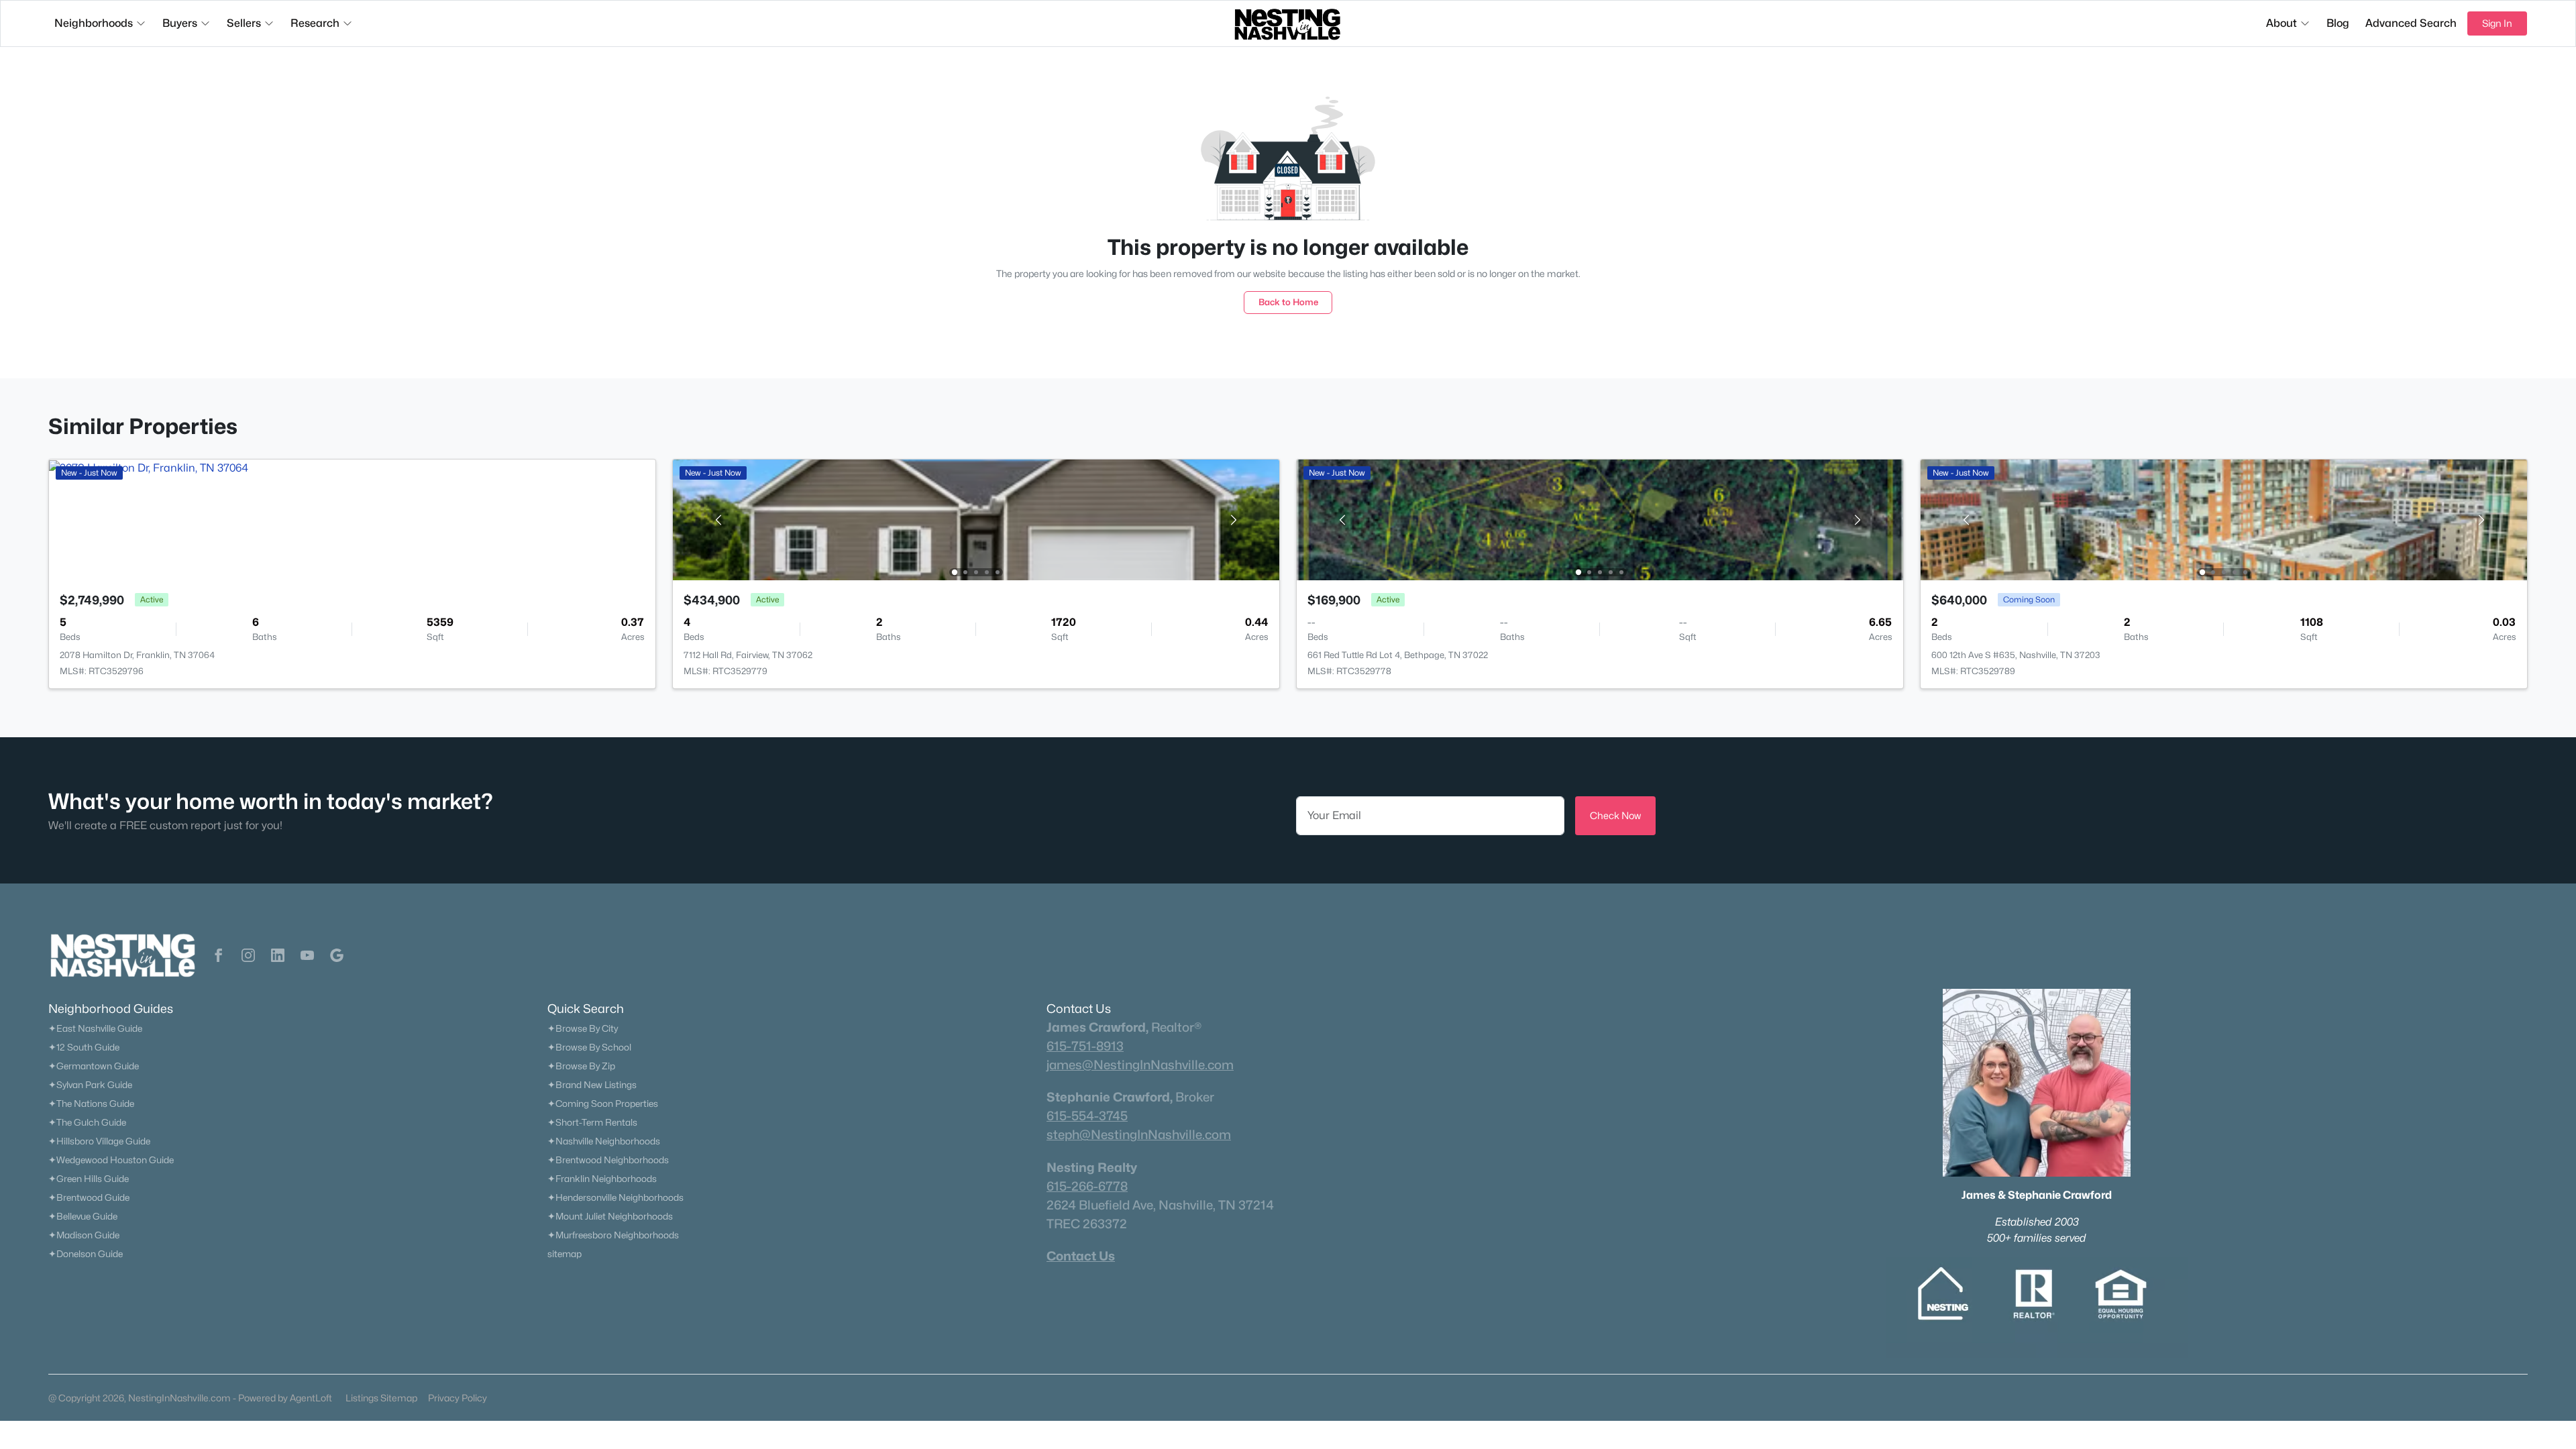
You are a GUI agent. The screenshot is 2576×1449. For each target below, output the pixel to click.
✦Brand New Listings (592, 1085)
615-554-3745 (1087, 1116)
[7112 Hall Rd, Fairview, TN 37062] (976, 519)
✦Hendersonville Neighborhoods (615, 1197)
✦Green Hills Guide (89, 1179)
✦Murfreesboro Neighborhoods (613, 1235)
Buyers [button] (180, 23)
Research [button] (315, 23)
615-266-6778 (1087, 1186)
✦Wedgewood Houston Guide (111, 1160)
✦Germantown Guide (94, 1066)
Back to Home (1288, 302)
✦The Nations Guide (91, 1104)
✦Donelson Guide (86, 1254)
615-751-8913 (1085, 1046)
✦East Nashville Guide (95, 1028)
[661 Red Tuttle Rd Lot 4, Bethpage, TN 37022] (1600, 519)
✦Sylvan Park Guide (90, 1085)
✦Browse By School (589, 1047)
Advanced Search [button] (2411, 23)
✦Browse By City (583, 1028)
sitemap (565, 1254)
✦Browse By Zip (581, 1066)
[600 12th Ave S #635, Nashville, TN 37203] (2224, 519)
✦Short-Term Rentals (592, 1122)
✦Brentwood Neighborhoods (608, 1160)
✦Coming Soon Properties (603, 1104)
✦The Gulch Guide (87, 1122)
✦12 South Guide (84, 1047)
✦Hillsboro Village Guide (99, 1141)
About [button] (2282, 23)
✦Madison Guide (84, 1235)
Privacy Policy (458, 1398)
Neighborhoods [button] (94, 23)
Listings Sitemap (381, 1398)
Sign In (2497, 23)
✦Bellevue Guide (83, 1216)
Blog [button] (2338, 23)
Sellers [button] (244, 23)
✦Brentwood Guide (89, 1197)
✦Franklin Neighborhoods (602, 1179)
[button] (219, 955)
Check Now (1615, 815)
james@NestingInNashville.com (1140, 1065)
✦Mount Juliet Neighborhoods (610, 1216)
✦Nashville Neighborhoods (604, 1141)
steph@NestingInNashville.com (1139, 1134)
